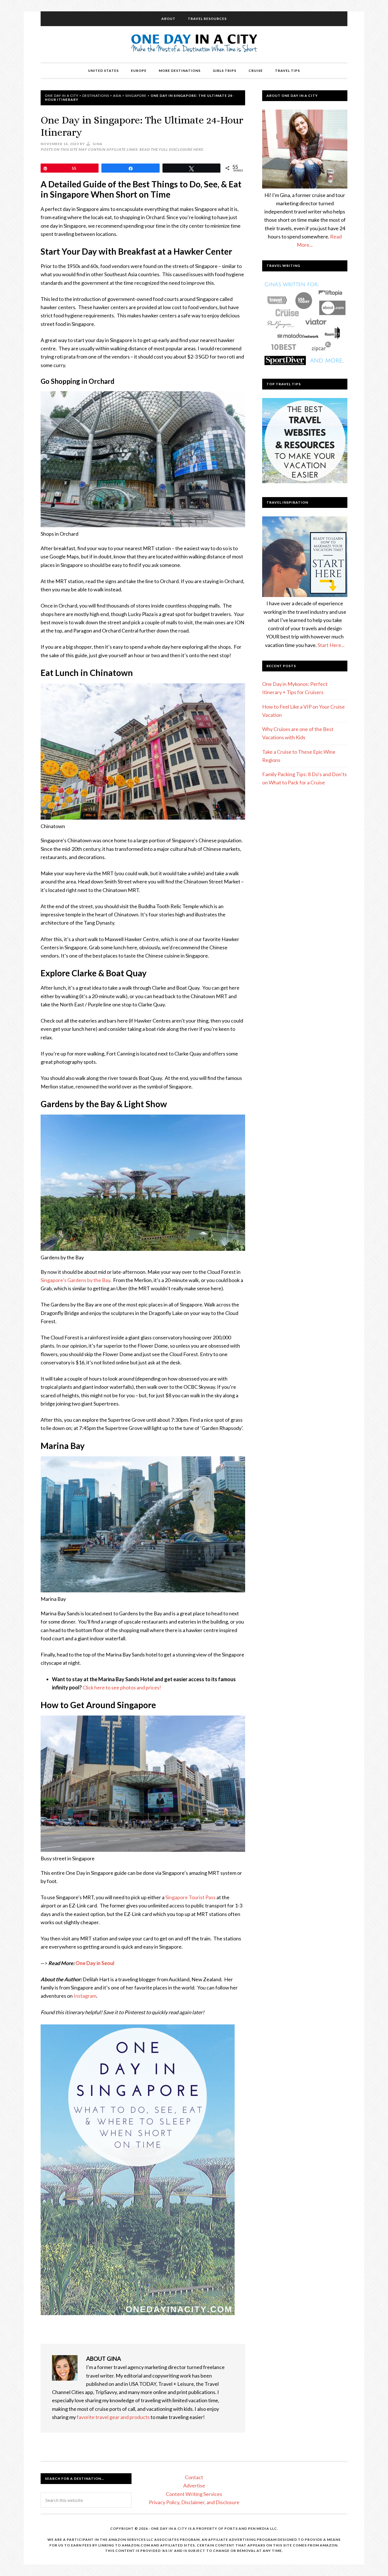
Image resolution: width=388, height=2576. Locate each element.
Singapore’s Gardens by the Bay (75, 1280)
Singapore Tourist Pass (190, 1897)
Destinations (96, 96)
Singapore (136, 96)
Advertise (194, 2485)
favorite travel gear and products (113, 2417)
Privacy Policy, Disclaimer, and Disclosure (194, 2502)
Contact (194, 2477)
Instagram (85, 1996)
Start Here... (331, 645)
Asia (117, 96)
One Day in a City (194, 44)
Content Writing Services (194, 2494)
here (198, 149)
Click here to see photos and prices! (122, 1687)
